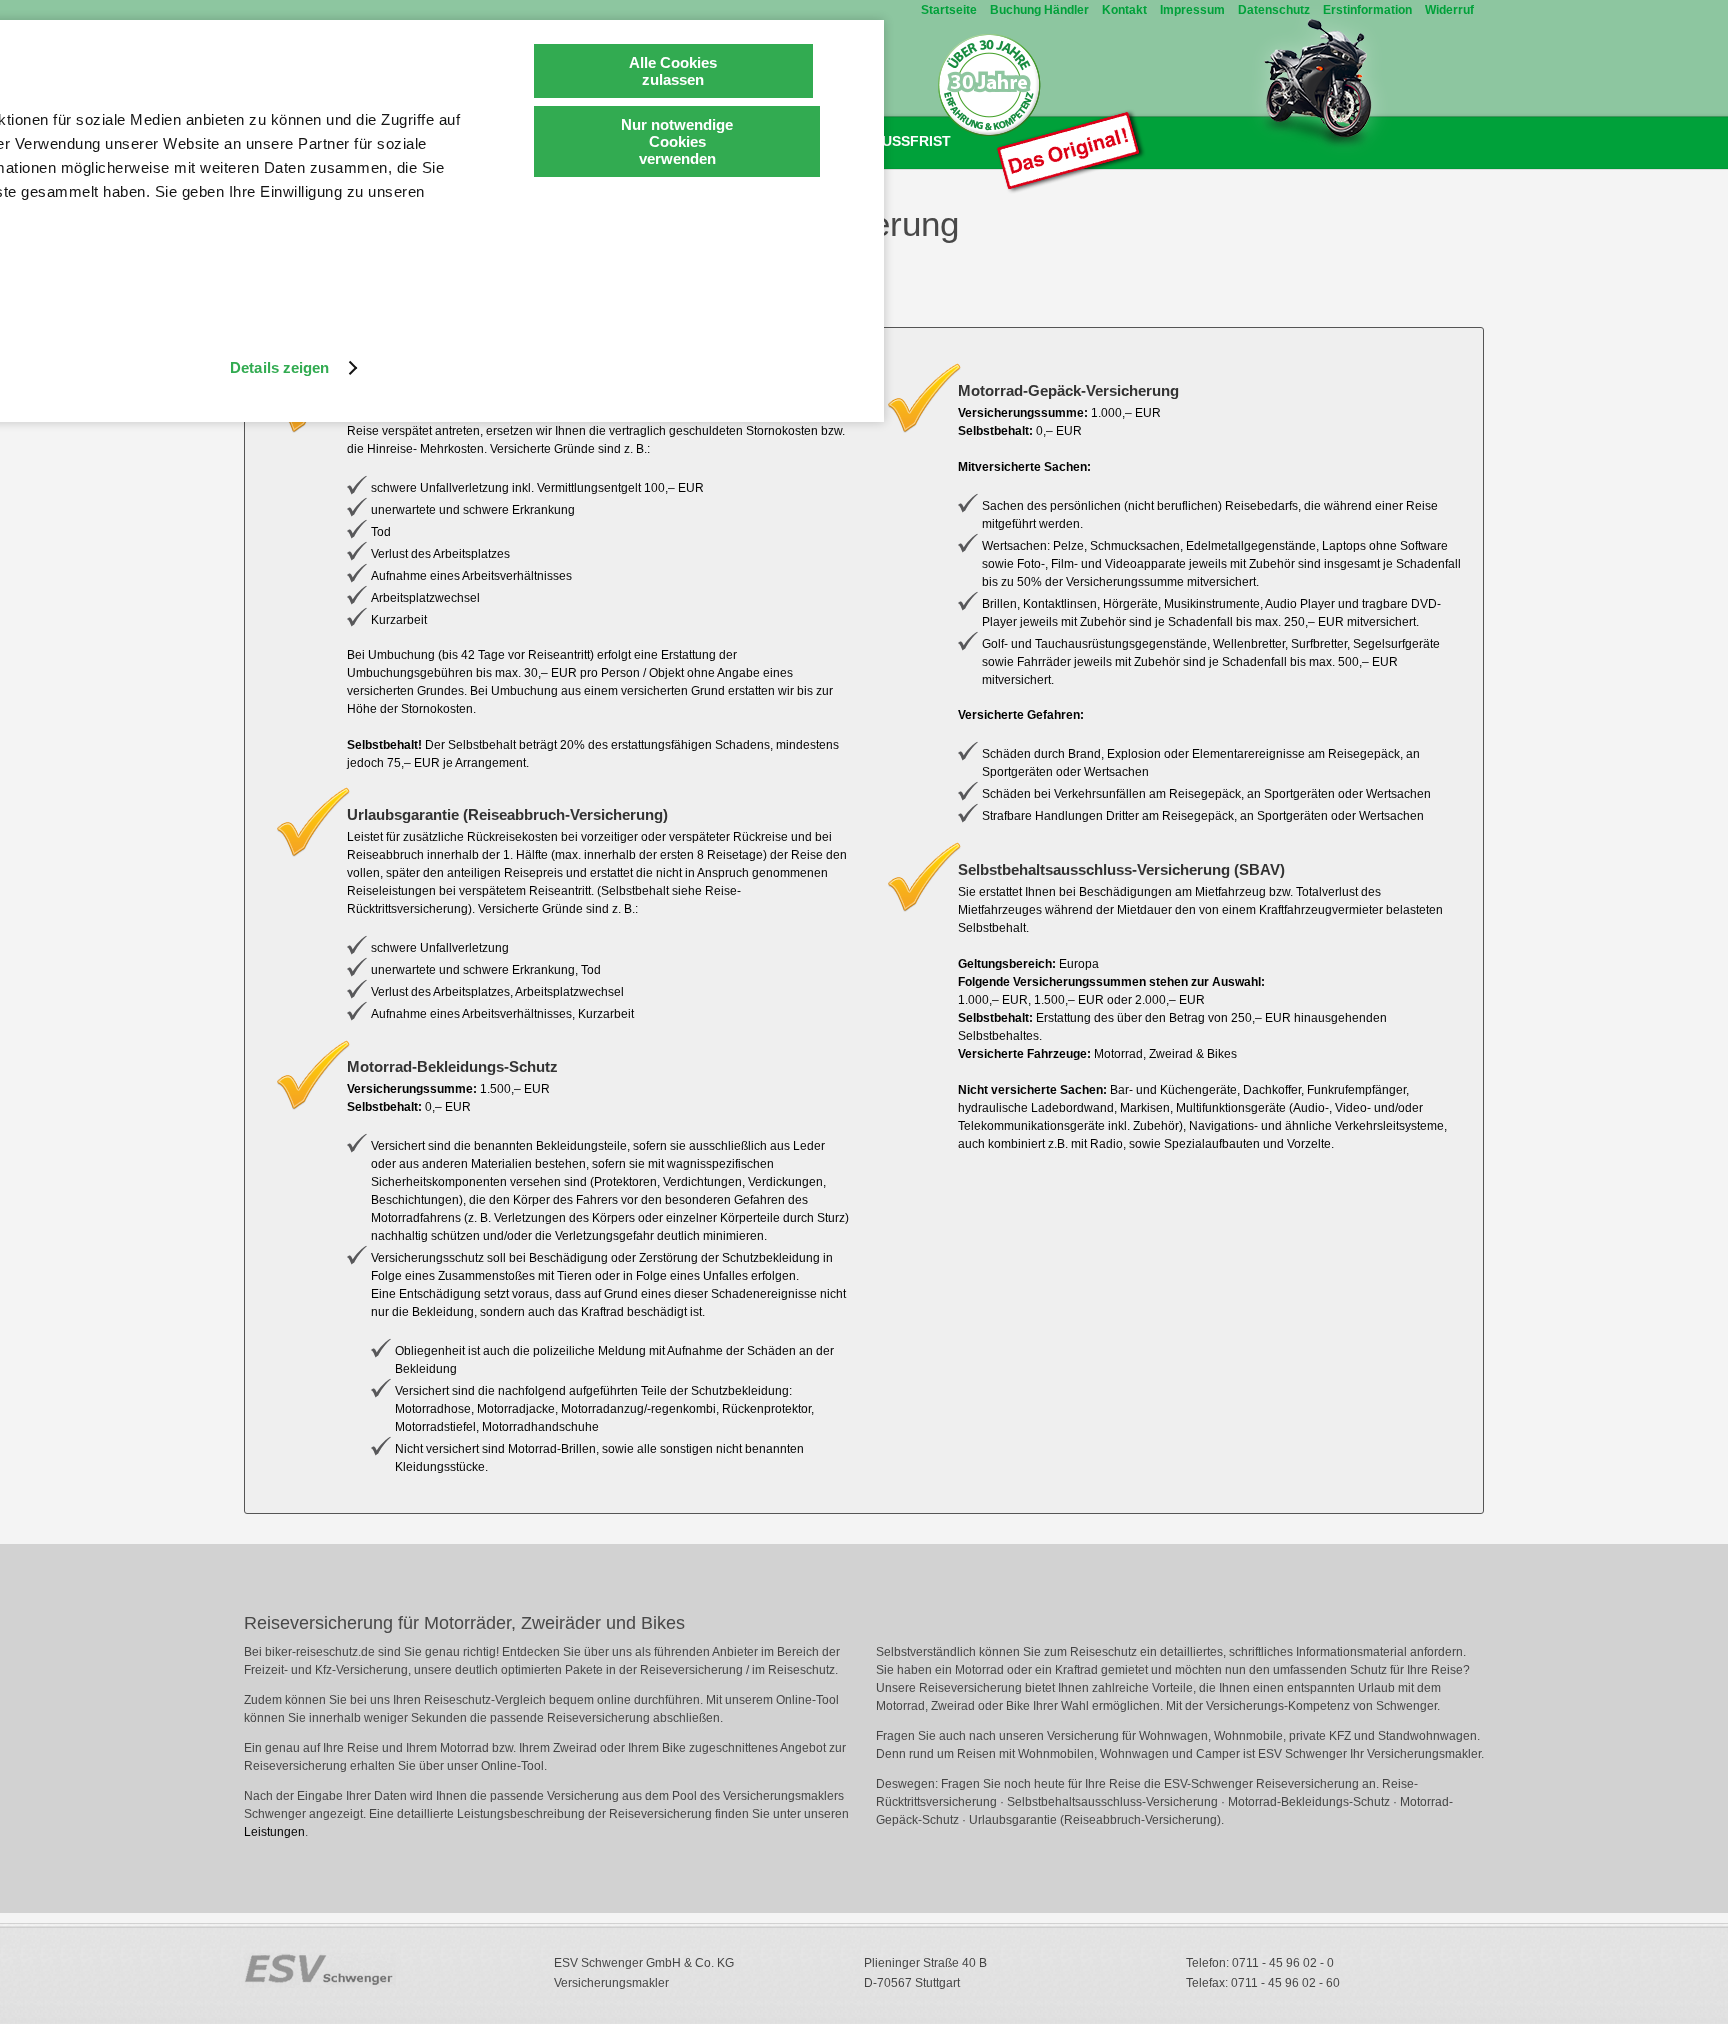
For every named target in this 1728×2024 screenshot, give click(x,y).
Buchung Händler (1039, 10)
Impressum (1192, 10)
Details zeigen (279, 367)
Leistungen (274, 1832)
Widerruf (1449, 10)
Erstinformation (1367, 10)
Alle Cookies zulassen (673, 71)
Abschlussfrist (887, 141)
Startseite (949, 10)
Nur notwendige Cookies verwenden (677, 141)
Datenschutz (1274, 10)
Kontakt (1124, 10)
